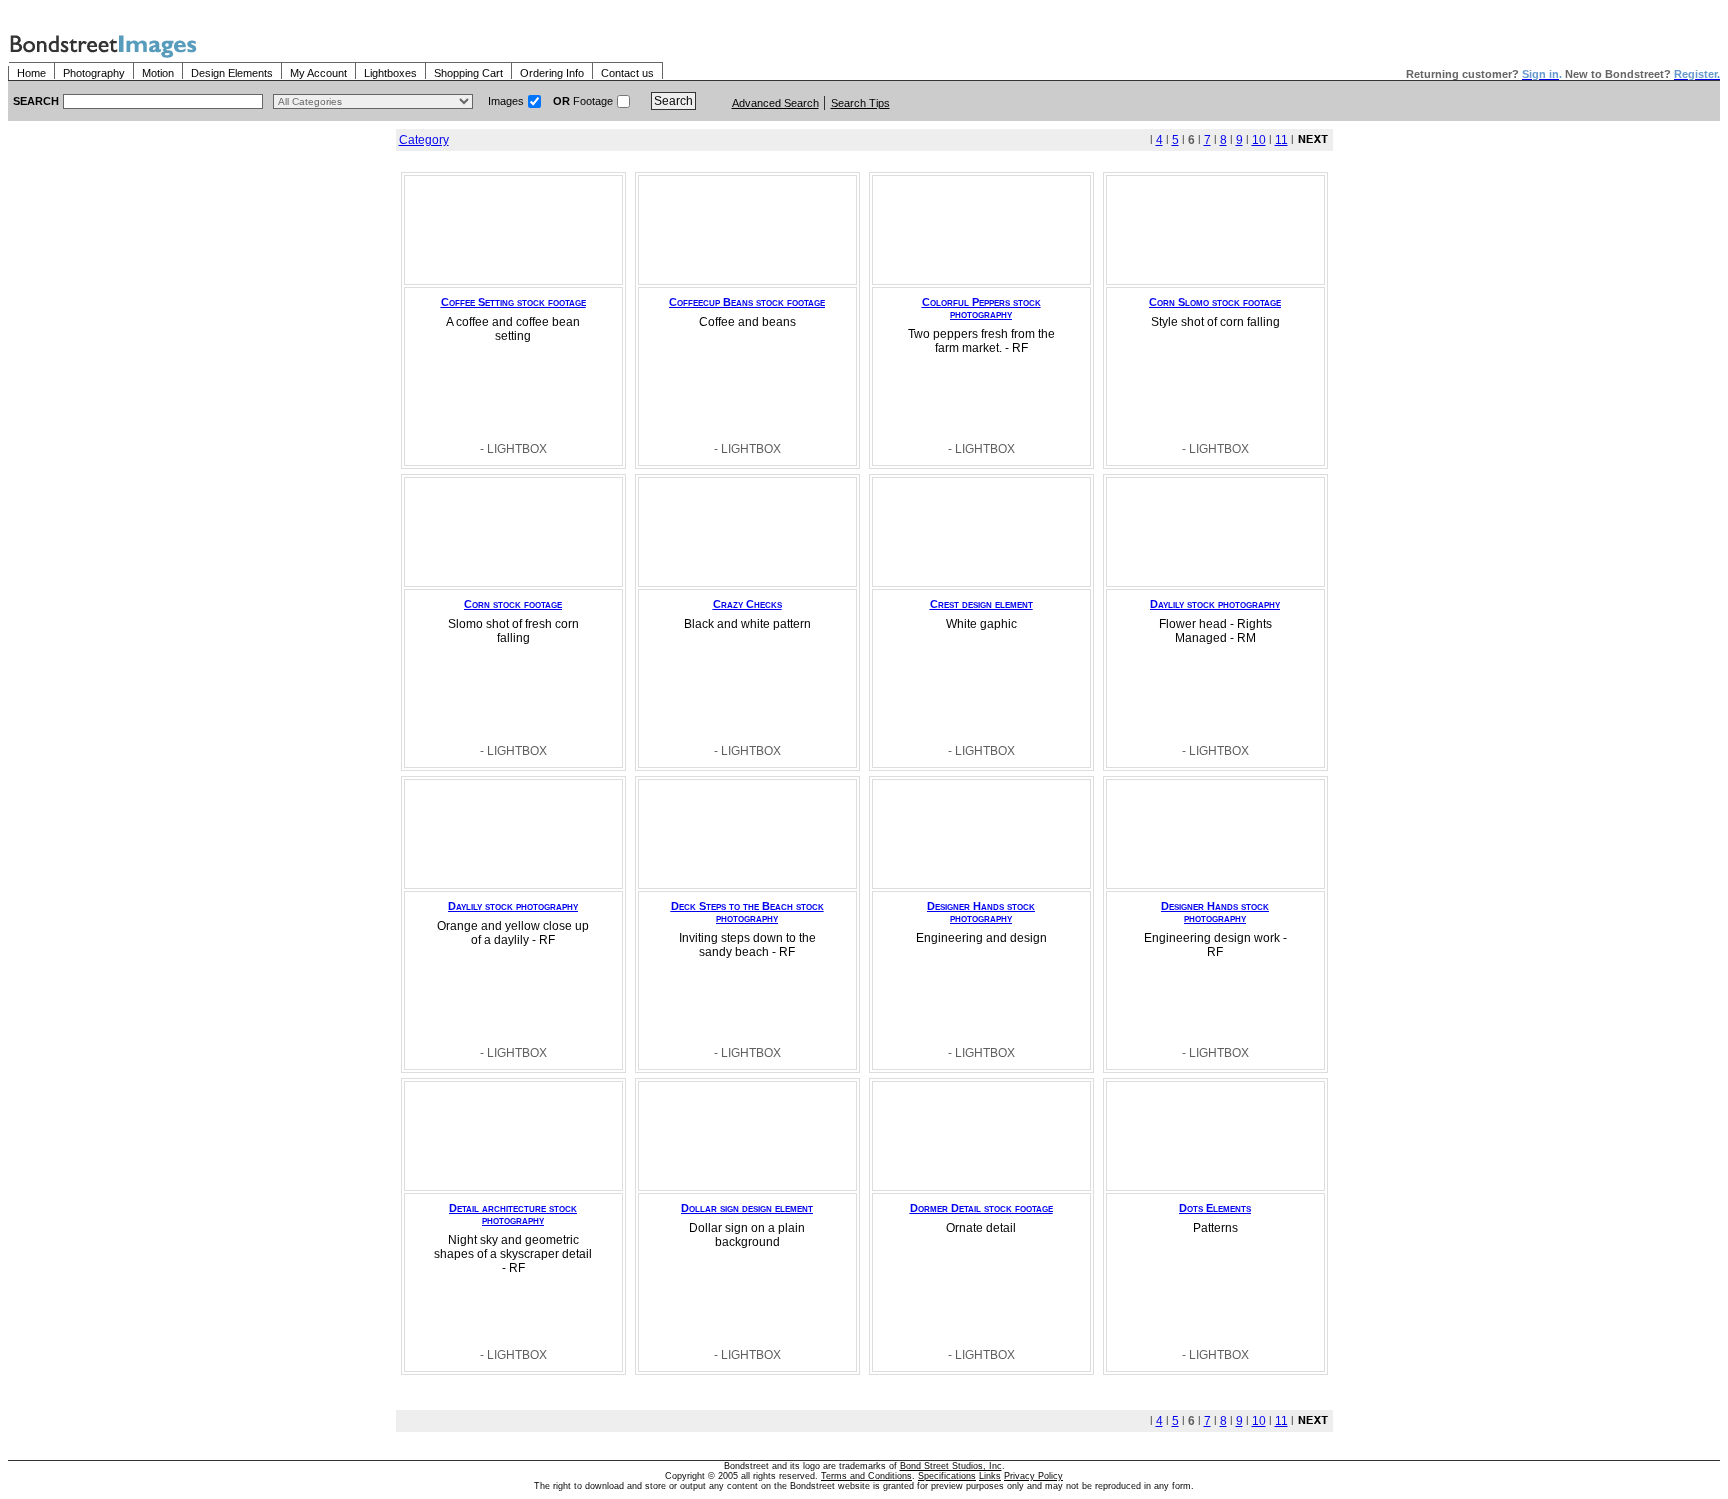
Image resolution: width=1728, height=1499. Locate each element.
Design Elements (232, 73)
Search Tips (860, 103)
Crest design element (981, 604)
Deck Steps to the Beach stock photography (747, 912)
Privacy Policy (1033, 1476)
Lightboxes (390, 73)
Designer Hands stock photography (981, 912)
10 (1259, 140)
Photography (94, 73)
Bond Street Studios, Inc (951, 1466)
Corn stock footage (513, 604)
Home (31, 73)
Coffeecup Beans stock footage (747, 302)
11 (1281, 140)
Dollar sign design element (747, 1208)
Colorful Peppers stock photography (981, 308)
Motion (158, 73)
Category (424, 140)
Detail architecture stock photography (513, 1214)
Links (990, 1476)
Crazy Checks (747, 604)
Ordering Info (552, 73)
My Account (318, 73)
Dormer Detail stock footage (981, 1208)
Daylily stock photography (1215, 604)
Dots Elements (1215, 1208)
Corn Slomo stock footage (1215, 302)
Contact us (627, 73)
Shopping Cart (468, 73)
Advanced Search (775, 103)
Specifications (947, 1476)
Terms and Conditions (866, 1476)
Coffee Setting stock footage (513, 302)
